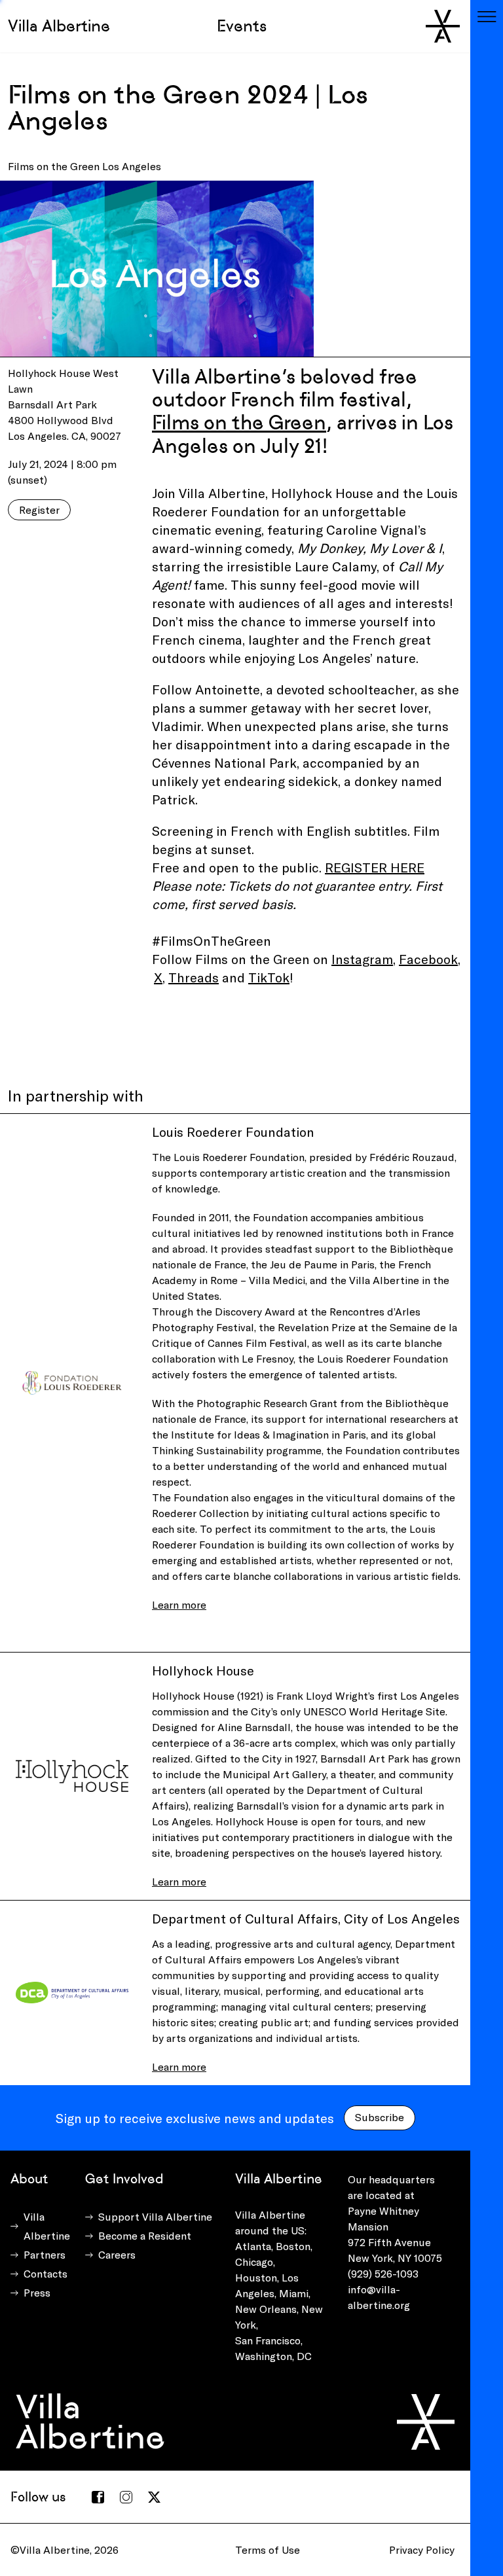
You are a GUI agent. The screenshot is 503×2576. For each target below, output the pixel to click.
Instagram (362, 959)
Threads (194, 977)
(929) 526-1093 (383, 2273)
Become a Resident (145, 2235)
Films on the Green (239, 422)
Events (242, 26)
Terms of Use (268, 2549)
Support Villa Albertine (155, 2216)
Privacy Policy (422, 2549)
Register (39, 510)
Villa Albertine (59, 26)
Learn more (179, 1604)
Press (37, 2292)
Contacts (46, 2273)
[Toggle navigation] (487, 16)
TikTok (269, 977)
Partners (45, 2254)
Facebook (428, 959)
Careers (117, 2254)
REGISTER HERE (375, 867)
